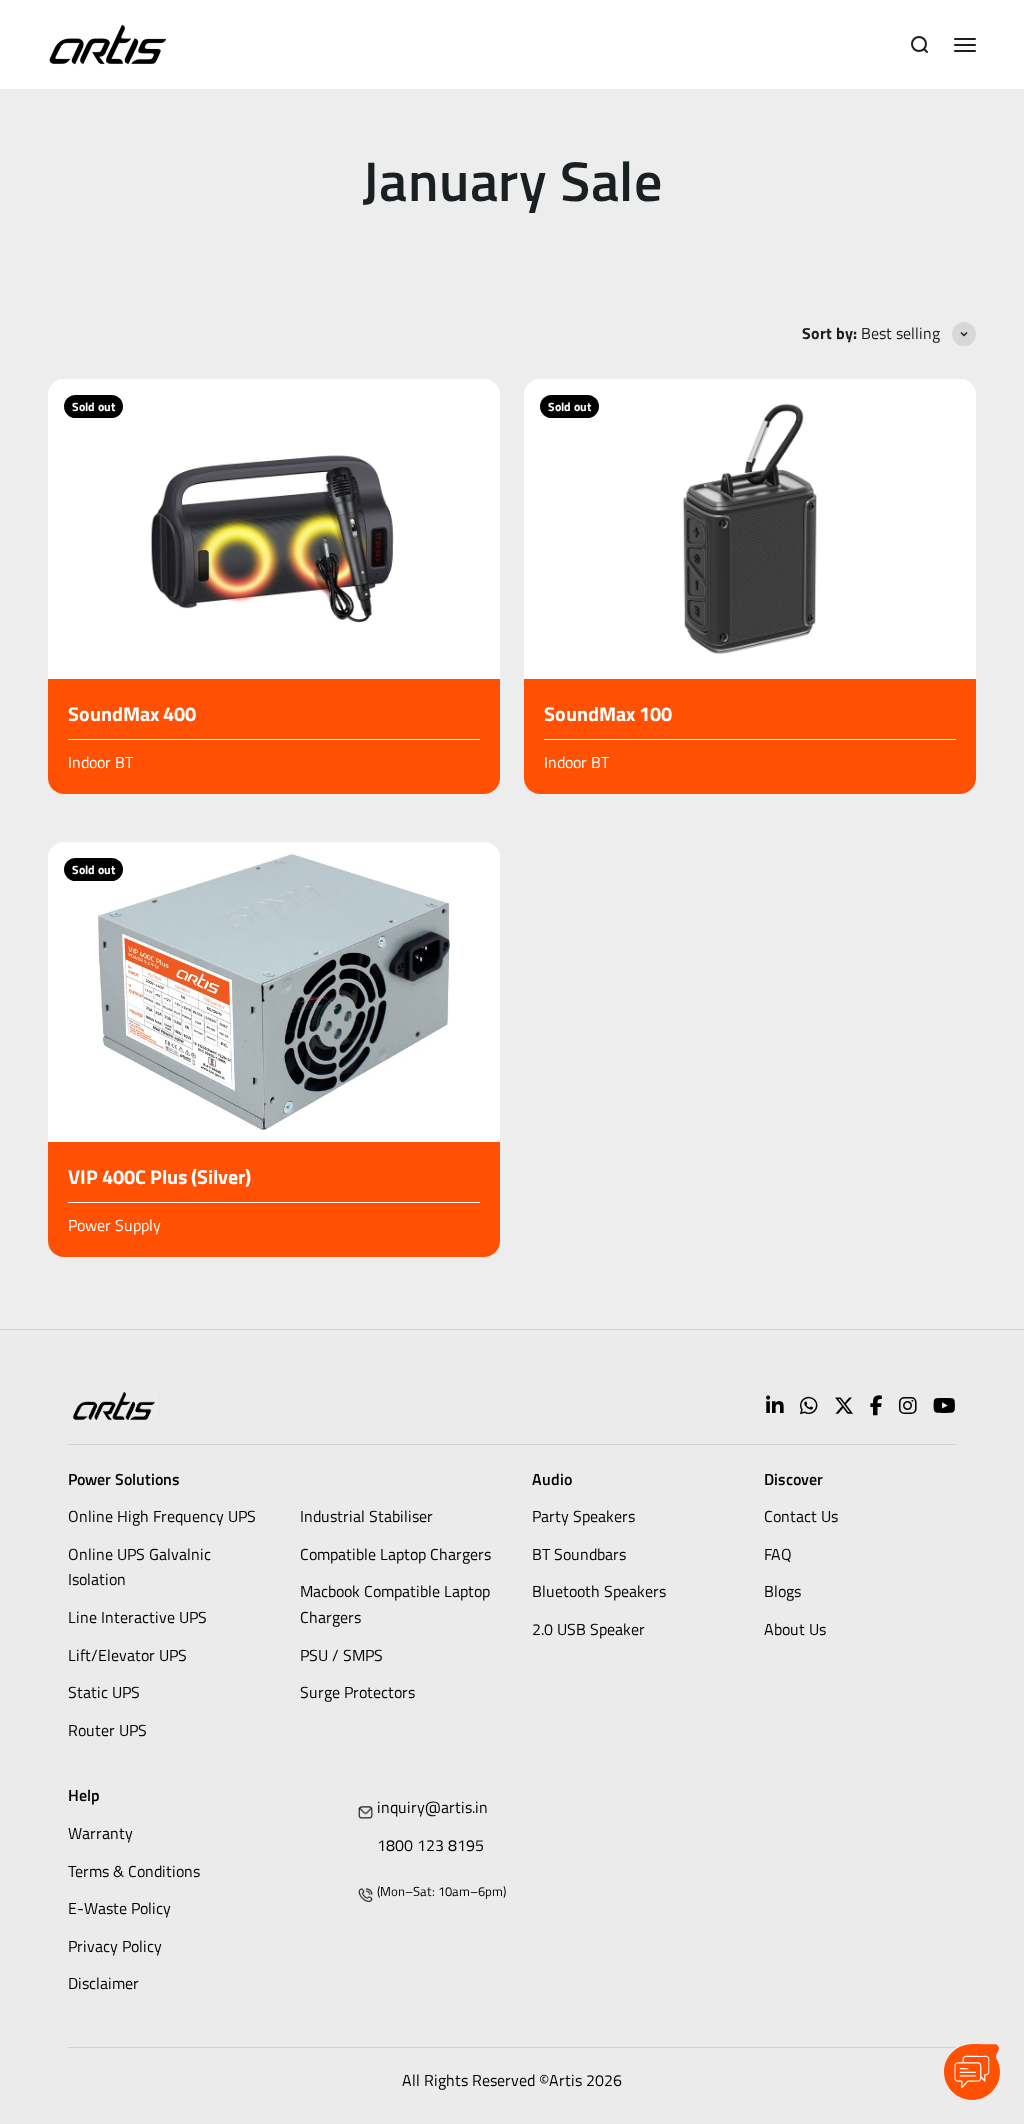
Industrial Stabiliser (366, 1516)
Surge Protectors (357, 1692)
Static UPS (104, 1692)
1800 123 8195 (430, 1845)
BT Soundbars (579, 1554)
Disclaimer (103, 1983)
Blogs (782, 1591)
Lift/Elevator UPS (127, 1655)
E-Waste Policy (119, 1908)
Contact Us (801, 1516)
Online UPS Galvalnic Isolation (139, 1567)
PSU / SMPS (341, 1655)
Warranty (100, 1833)
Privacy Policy (115, 1946)
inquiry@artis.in (432, 1807)
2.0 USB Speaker (588, 1629)
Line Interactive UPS (137, 1617)
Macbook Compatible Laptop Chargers (395, 1604)
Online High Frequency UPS (162, 1516)
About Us (795, 1629)
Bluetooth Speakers (599, 1591)
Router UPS (107, 1730)
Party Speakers (583, 1516)
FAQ (778, 1554)
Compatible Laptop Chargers (395, 1554)
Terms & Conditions (134, 1871)
